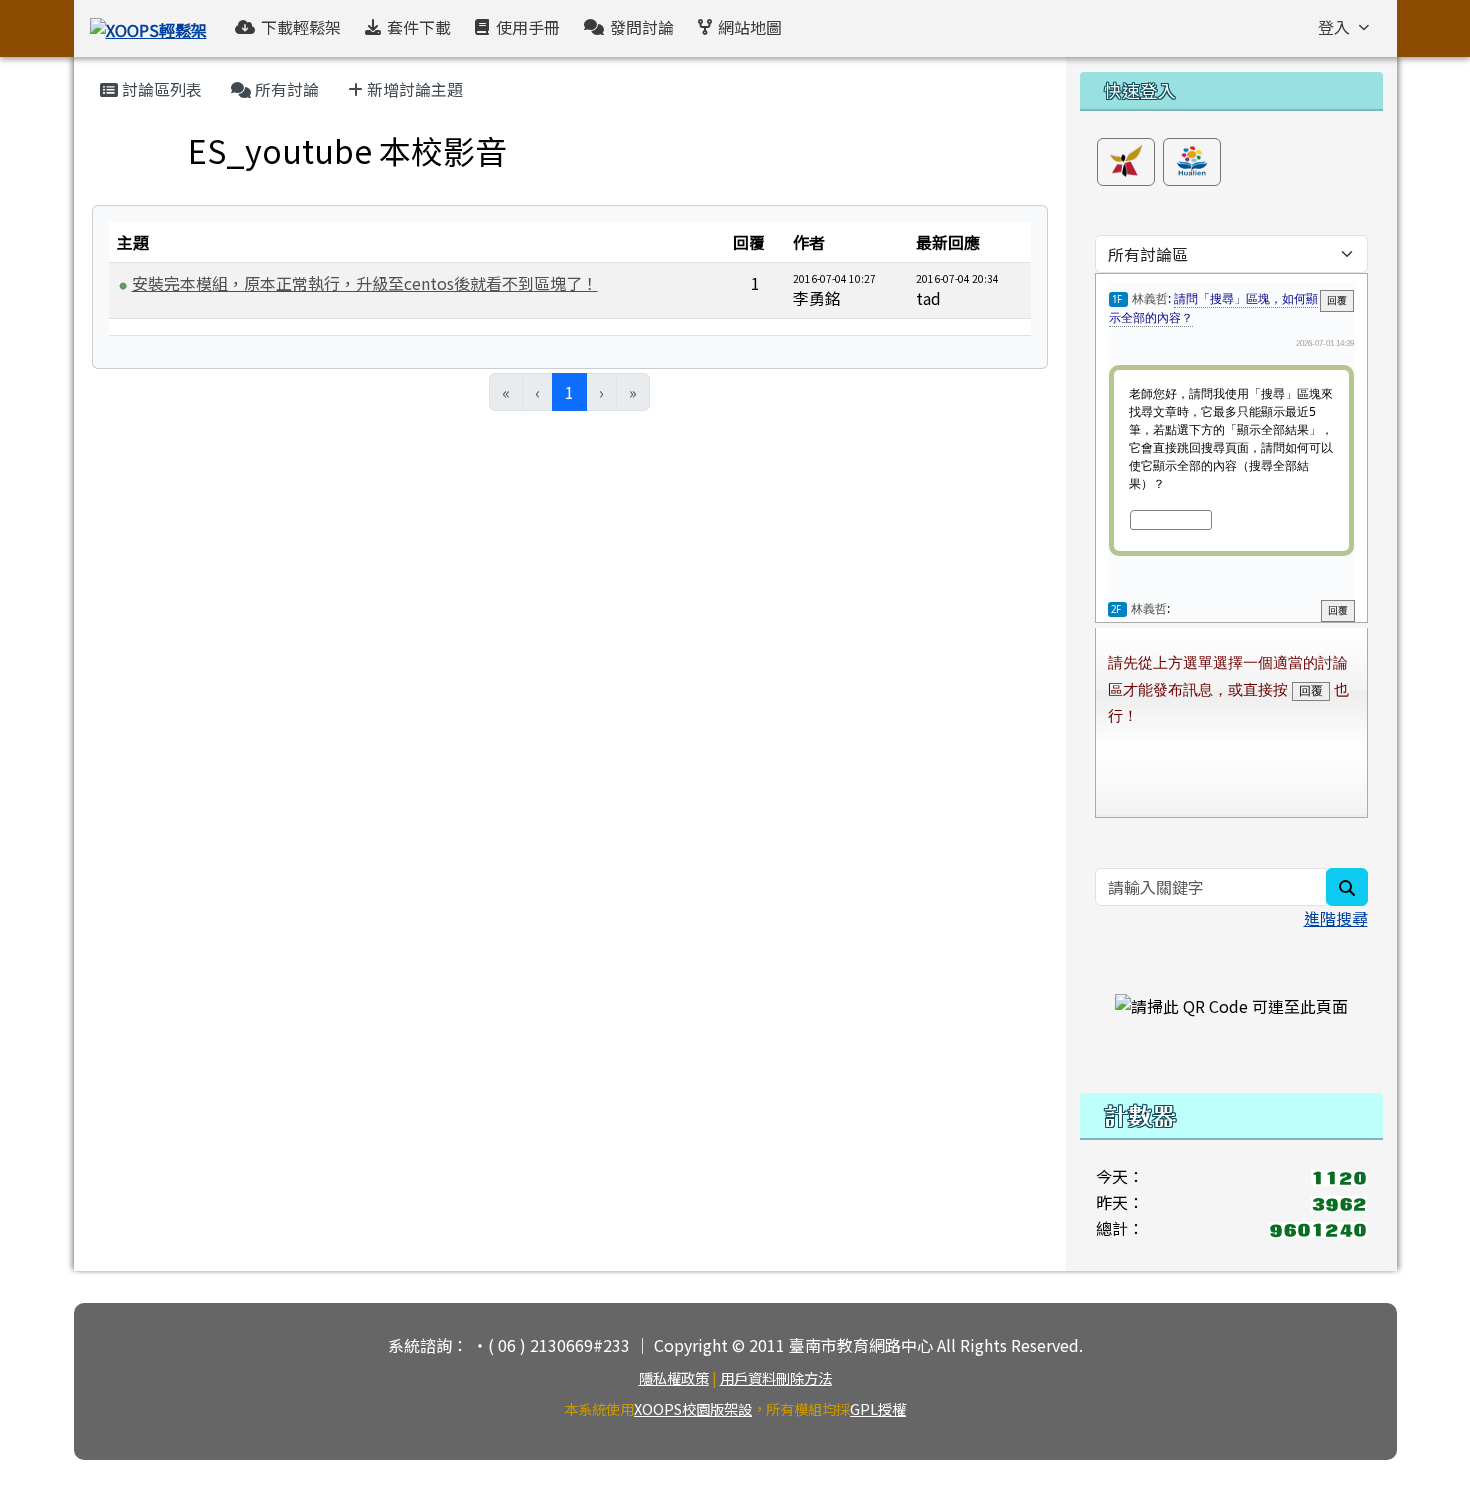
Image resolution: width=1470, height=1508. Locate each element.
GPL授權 (878, 1408)
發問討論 (642, 27)
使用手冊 (528, 27)
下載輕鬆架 (301, 27)
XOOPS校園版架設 (693, 1408)
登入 (1334, 27)
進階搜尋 (1336, 918)
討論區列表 (160, 89)
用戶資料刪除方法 (776, 1377)
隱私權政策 (674, 1377)
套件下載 (419, 27)
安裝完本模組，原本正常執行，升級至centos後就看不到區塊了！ (365, 283)
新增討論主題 (413, 89)
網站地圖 (750, 27)
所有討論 (285, 89)
